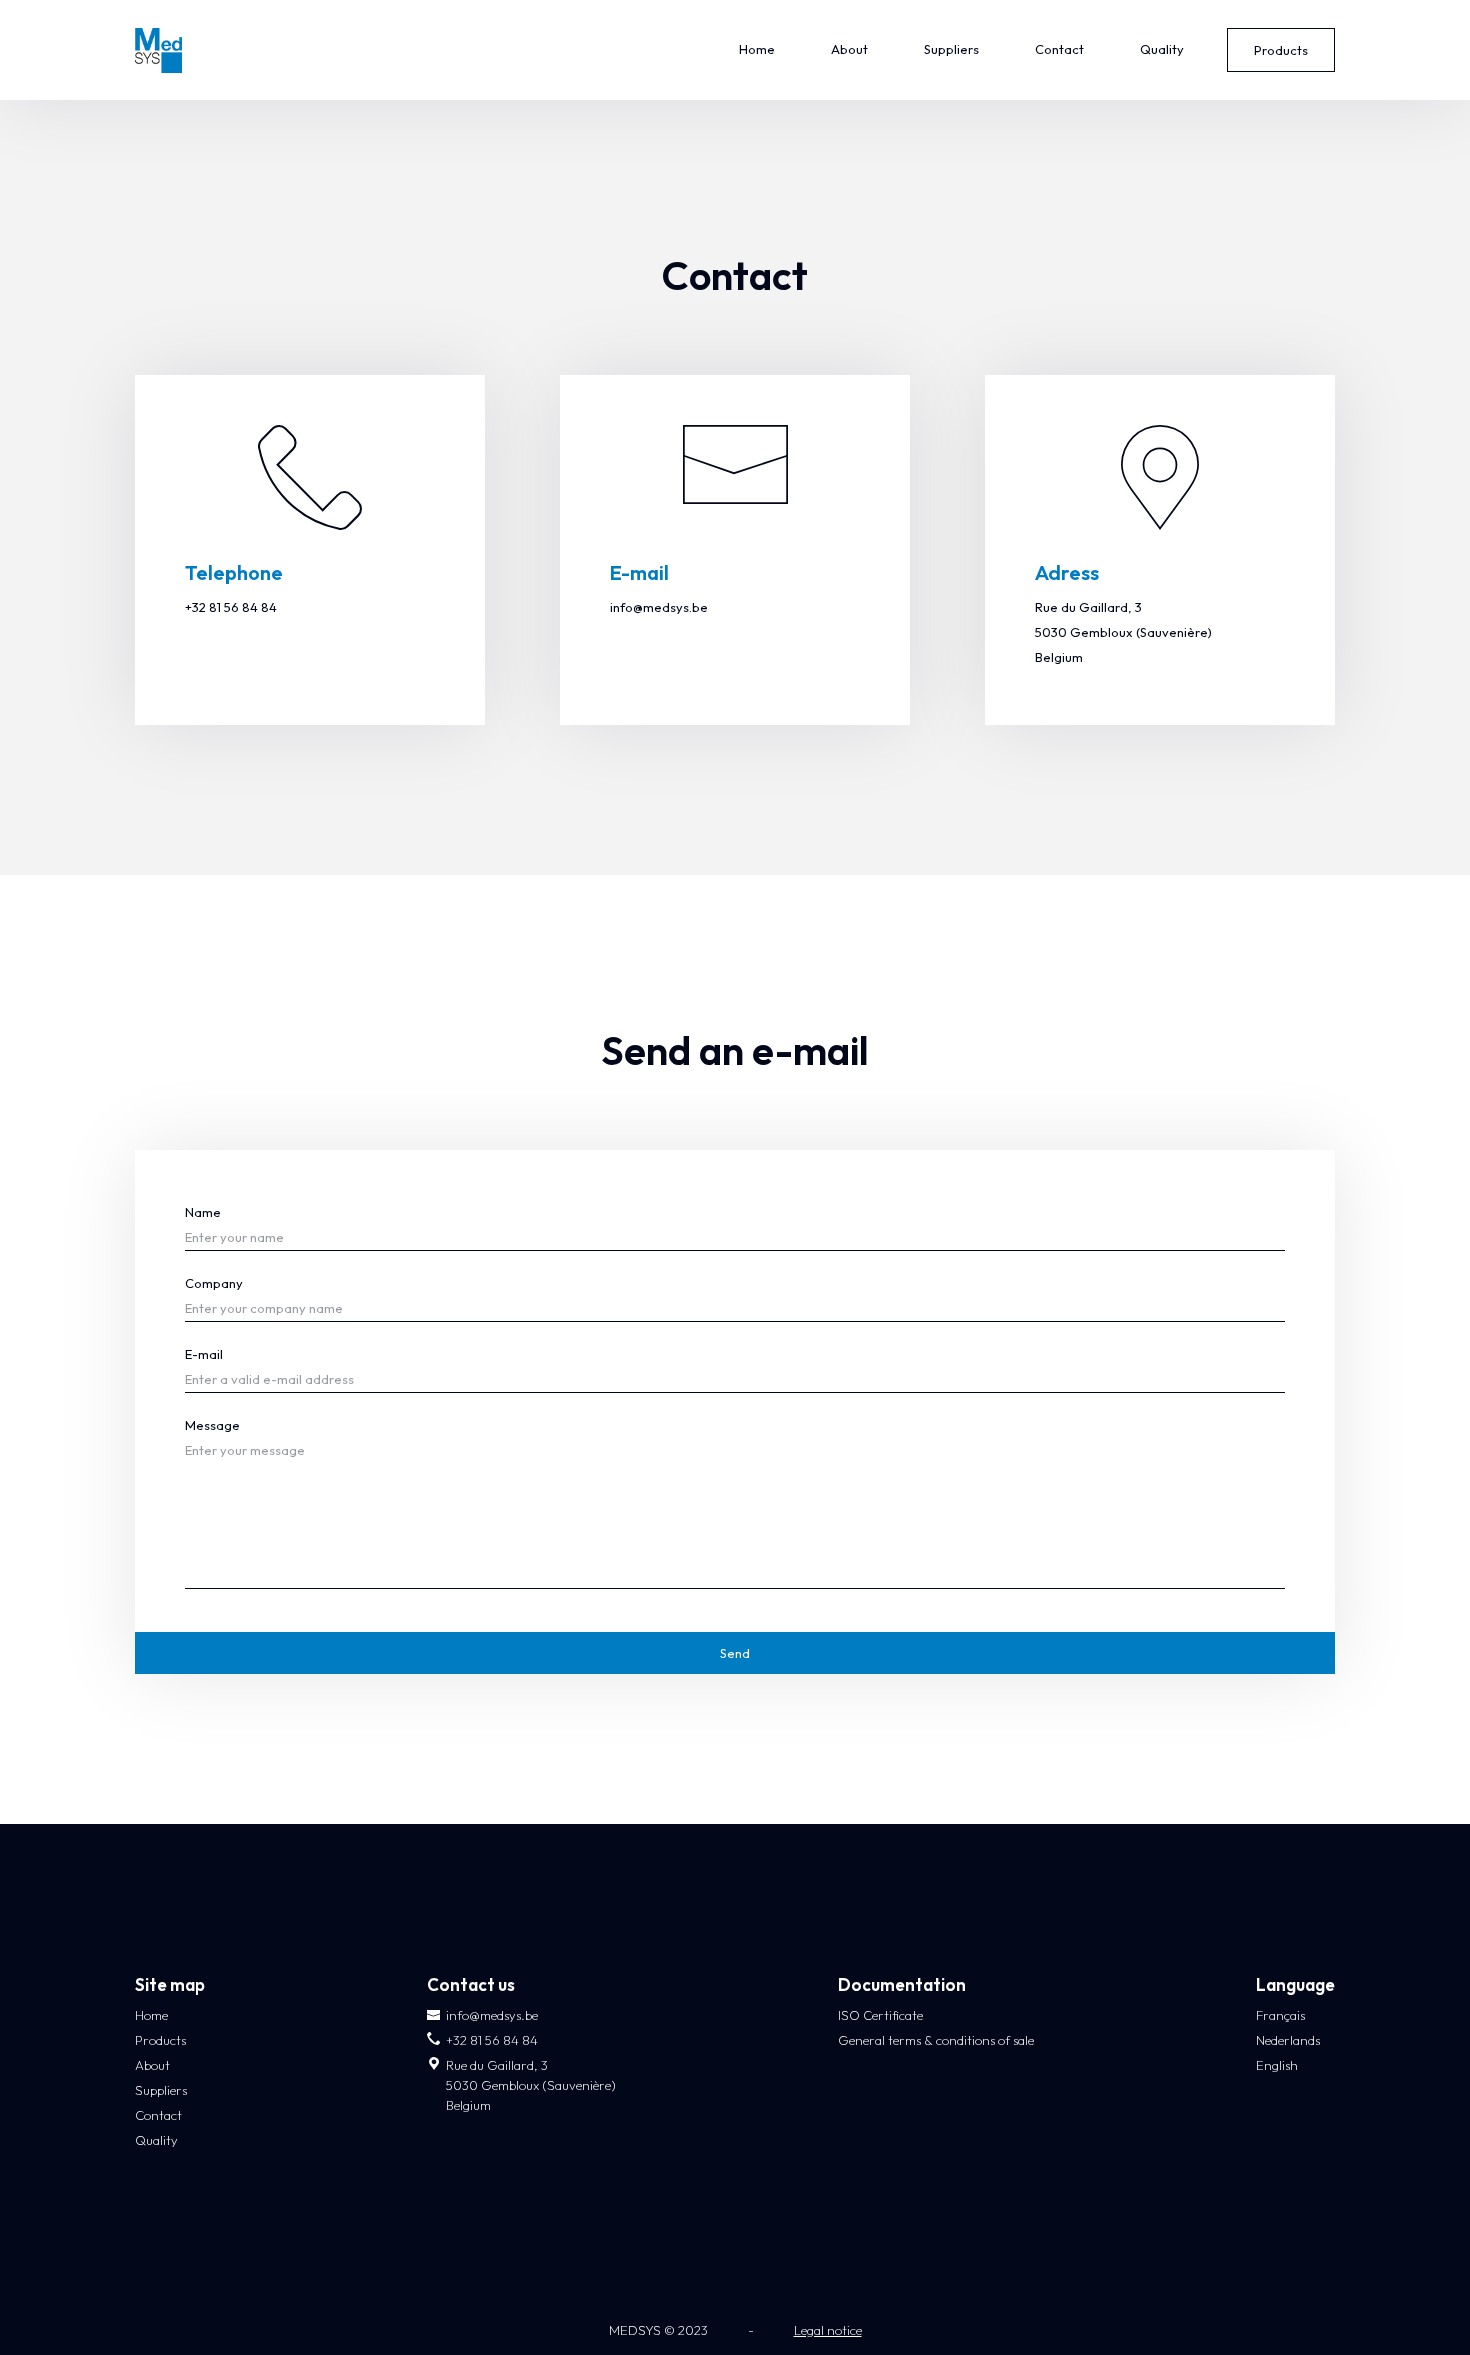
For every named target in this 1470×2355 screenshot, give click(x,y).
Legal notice (828, 2330)
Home (757, 49)
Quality (1162, 49)
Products (1281, 50)
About (849, 49)
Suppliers (951, 49)
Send (735, 1653)
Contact (1059, 49)
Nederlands (1288, 2040)
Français (1280, 2015)
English (1277, 2065)
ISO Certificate (880, 2015)
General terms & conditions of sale (936, 2040)
